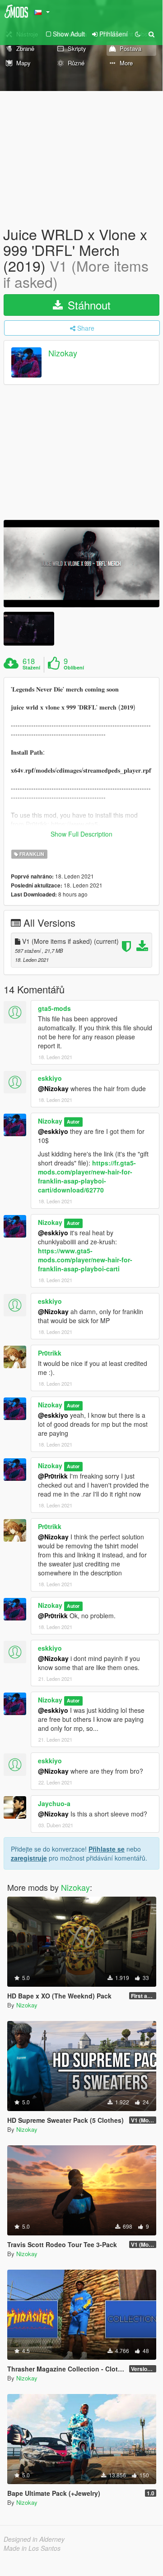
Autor (73, 1122)
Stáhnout (88, 305)
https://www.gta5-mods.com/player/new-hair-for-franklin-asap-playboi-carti (85, 1260)
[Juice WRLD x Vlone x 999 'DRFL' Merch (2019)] (81, 564)
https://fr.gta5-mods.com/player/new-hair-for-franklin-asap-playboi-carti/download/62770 (87, 1176)
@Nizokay (53, 1088)
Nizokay (63, 353)
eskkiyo (50, 1078)
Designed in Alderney (34, 2539)
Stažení (31, 668)
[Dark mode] (138, 34)
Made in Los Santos (32, 2548)
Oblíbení (74, 668)
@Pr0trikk (53, 1476)
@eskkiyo (53, 1131)
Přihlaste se (107, 1849)
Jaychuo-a (54, 1803)
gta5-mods (54, 1008)
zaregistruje (29, 1858)
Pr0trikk (50, 1353)
